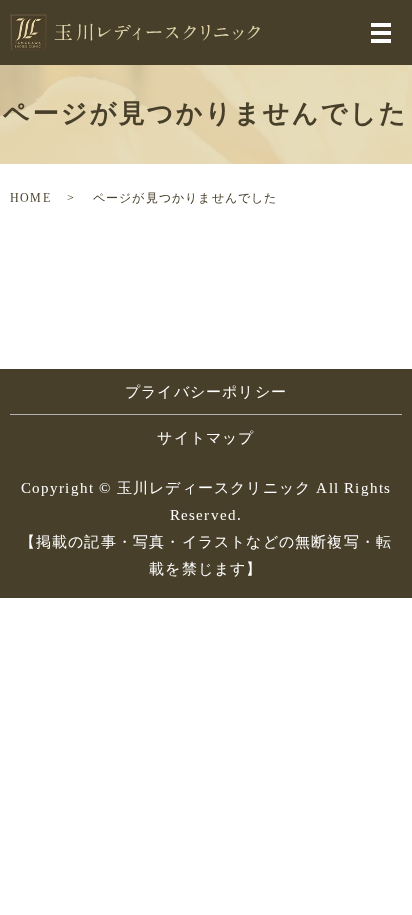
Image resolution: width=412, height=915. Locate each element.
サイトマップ (205, 438)
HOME (30, 198)
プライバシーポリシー (206, 392)
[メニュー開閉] (381, 33)
